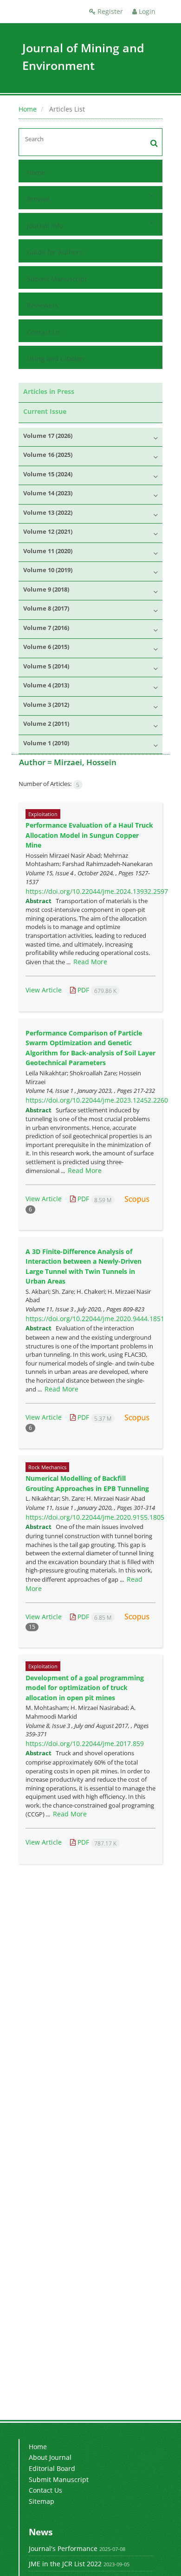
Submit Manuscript (57, 279)
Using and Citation (56, 359)
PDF (96, 990)
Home (28, 109)
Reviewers (43, 305)
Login (146, 11)
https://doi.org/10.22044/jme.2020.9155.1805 (95, 1517)
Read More (90, 962)
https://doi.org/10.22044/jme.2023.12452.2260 (97, 1100)
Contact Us (44, 332)
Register (109, 11)
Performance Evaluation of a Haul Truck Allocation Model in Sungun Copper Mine (89, 835)
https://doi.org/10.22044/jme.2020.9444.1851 (95, 1319)
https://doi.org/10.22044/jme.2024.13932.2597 (97, 891)
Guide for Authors (55, 252)
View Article (44, 990)
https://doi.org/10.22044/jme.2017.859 (85, 1743)
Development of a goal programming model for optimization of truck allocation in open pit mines (85, 1688)
